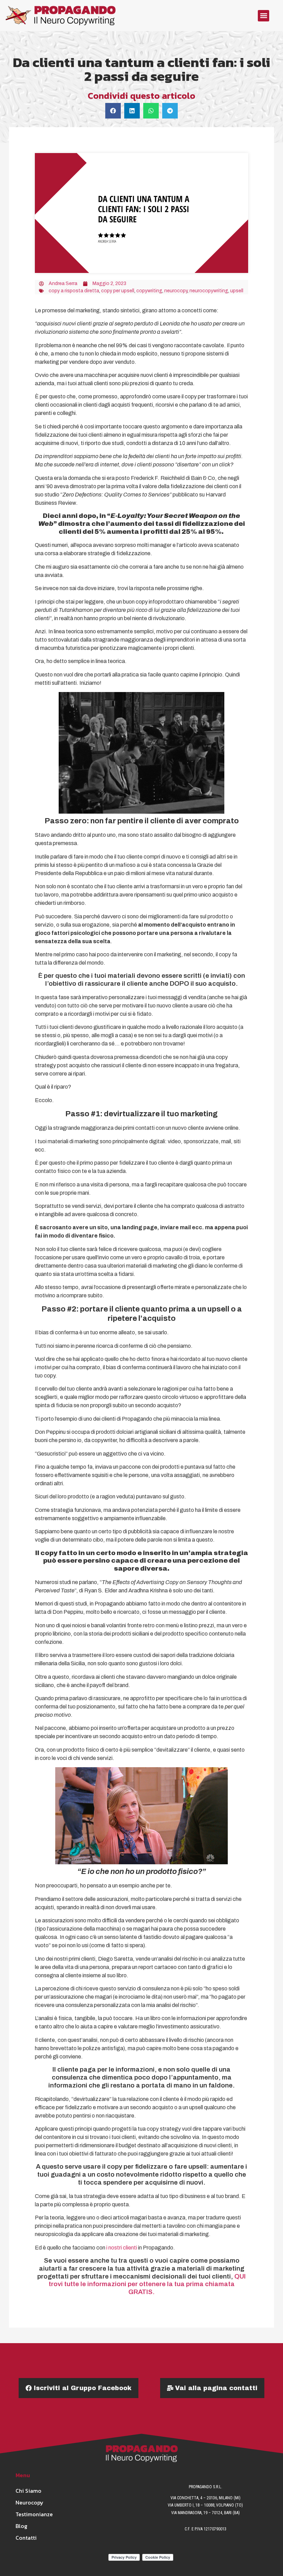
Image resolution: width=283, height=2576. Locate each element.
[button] (264, 16)
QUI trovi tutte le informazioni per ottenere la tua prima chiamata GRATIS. (147, 2284)
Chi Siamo (28, 2491)
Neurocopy (30, 2502)
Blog (21, 2526)
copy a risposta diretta (74, 291)
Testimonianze (31, 2514)
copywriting (149, 291)
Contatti (26, 2538)
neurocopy (176, 291)
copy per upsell (118, 291)
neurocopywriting (209, 291)
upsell (237, 291)
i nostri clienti (122, 2248)
